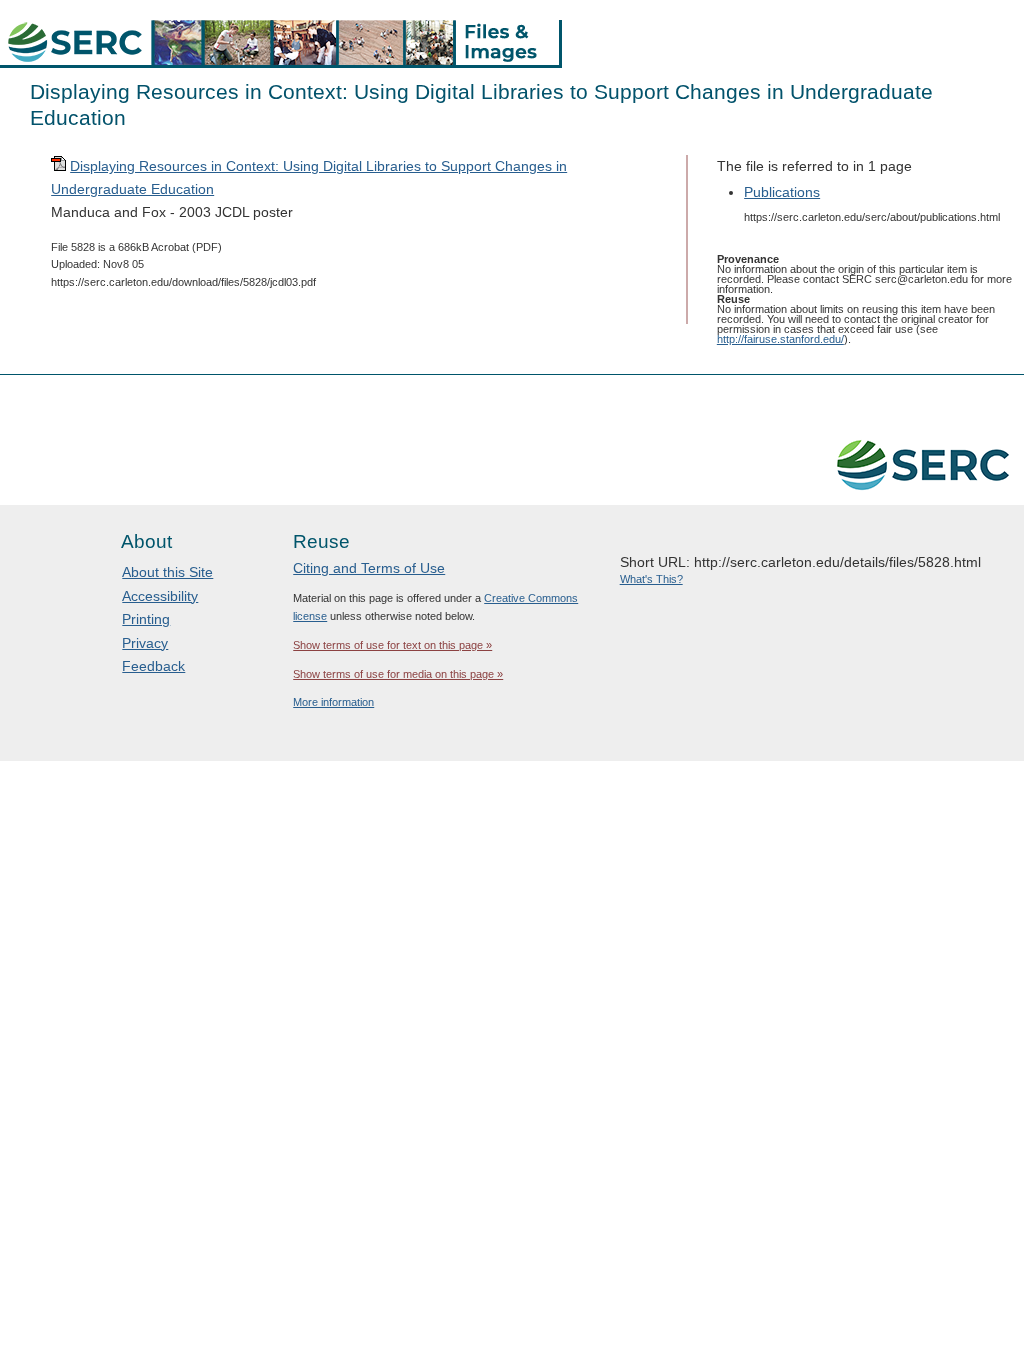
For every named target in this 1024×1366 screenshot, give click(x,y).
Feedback (153, 666)
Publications (782, 192)
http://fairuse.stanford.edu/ (780, 339)
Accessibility (160, 596)
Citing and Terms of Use (369, 568)
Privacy (145, 643)
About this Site (167, 572)
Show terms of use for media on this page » (398, 674)
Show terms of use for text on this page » (392, 645)
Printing (146, 619)
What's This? (651, 579)
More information (333, 702)
